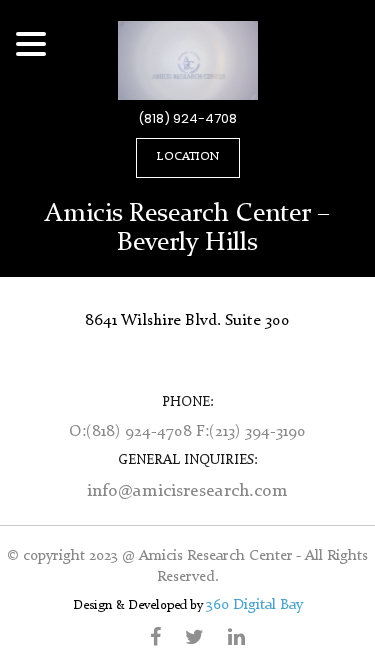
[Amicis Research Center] (188, 60)
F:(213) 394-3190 (251, 432)
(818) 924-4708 (187, 119)
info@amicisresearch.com (187, 491)
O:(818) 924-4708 (132, 432)
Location (188, 157)
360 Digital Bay (254, 605)
